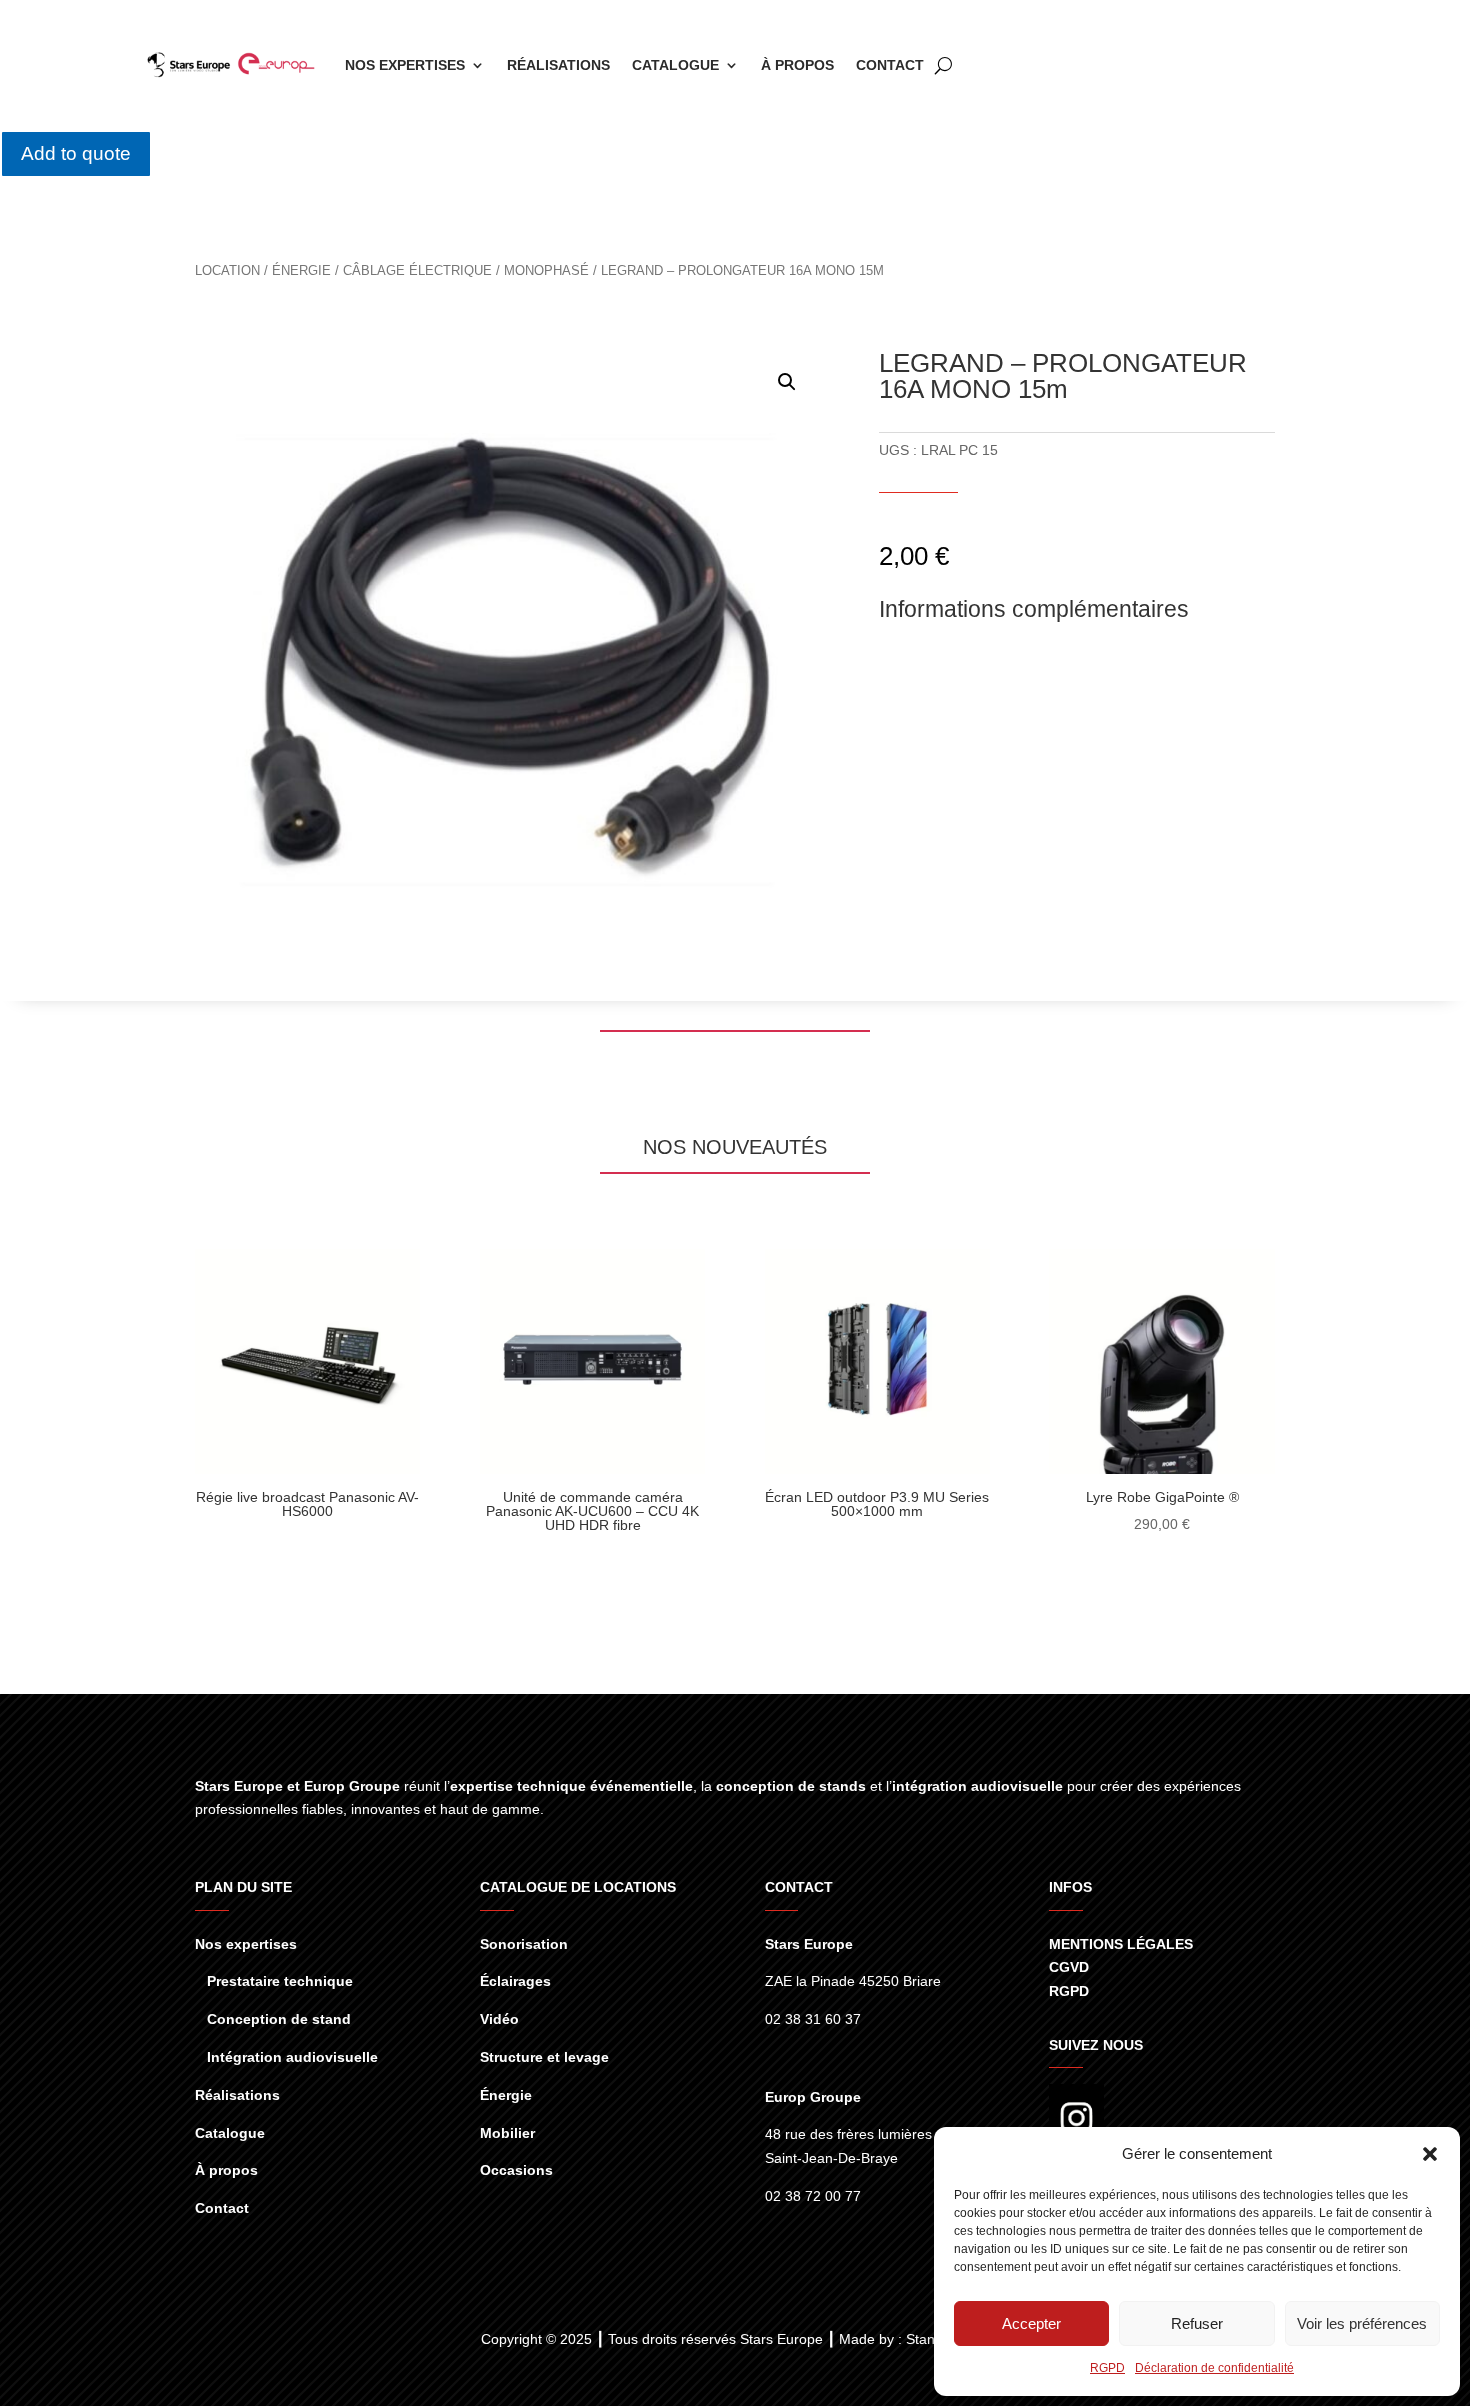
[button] (1430, 2154)
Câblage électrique (417, 270)
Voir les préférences (1362, 2323)
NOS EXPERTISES (405, 65)
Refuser (1197, 2323)
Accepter (1031, 2323)
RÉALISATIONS (558, 65)
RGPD (1107, 2368)
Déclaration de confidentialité (1214, 2368)
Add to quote (76, 153)
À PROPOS (797, 65)
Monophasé (546, 270)
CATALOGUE (675, 65)
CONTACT (890, 65)
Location (227, 270)
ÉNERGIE (301, 270)
